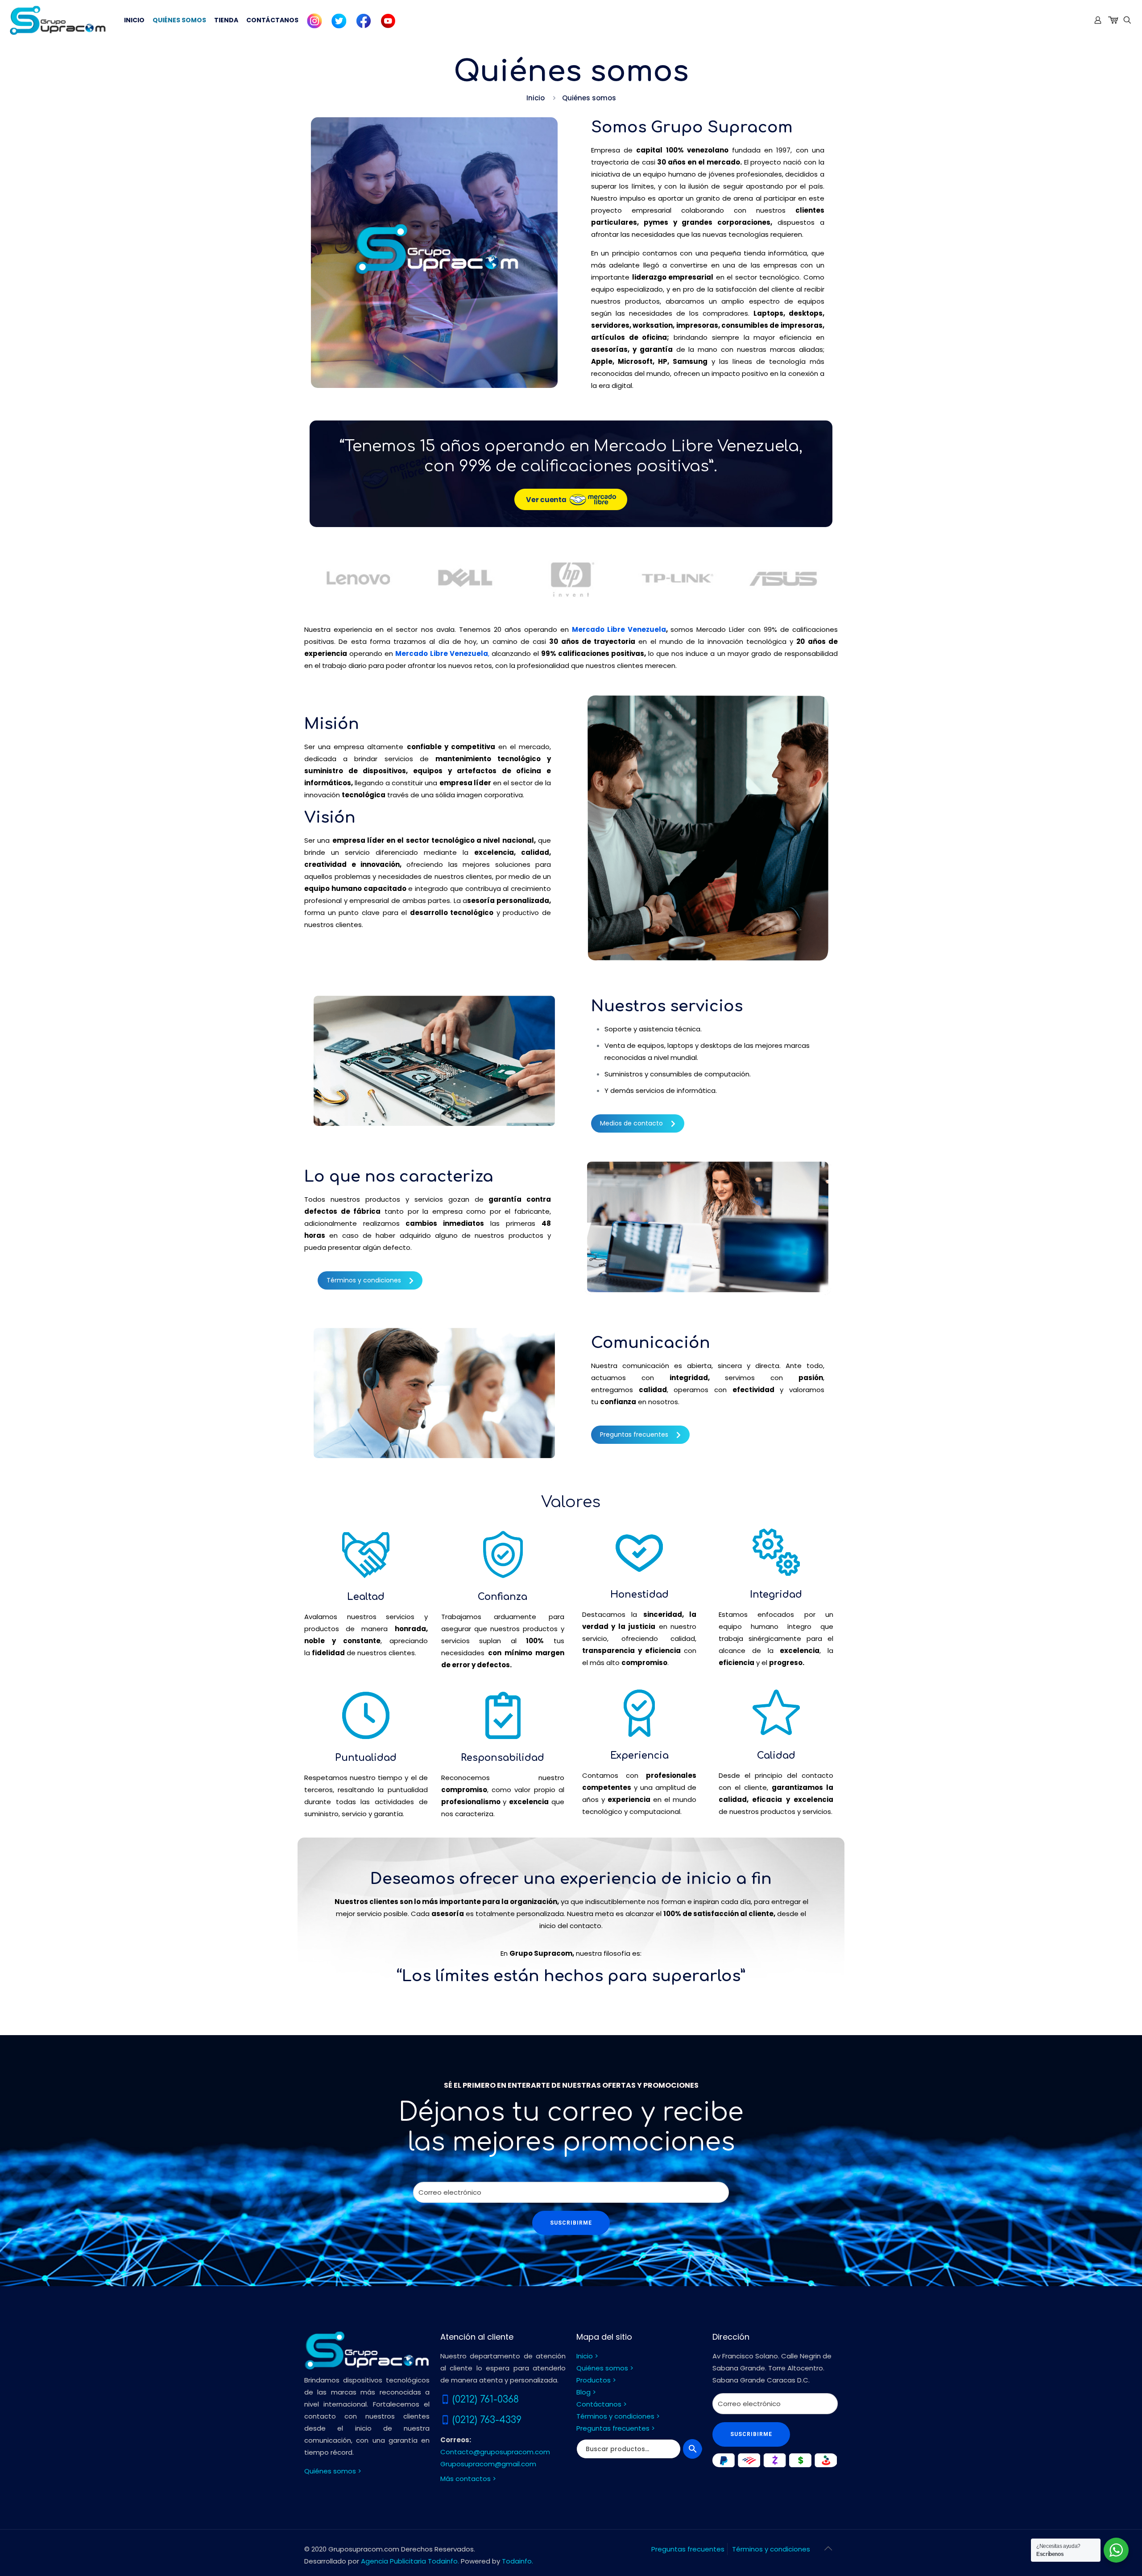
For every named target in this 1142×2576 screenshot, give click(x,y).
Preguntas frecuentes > (616, 2428)
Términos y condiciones (364, 1280)
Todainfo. (517, 2561)
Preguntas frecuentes (634, 1434)
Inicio (536, 98)
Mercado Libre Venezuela (619, 629)
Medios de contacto (631, 1123)
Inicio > (587, 2356)
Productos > (596, 2380)
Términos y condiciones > (618, 2416)
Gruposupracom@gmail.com (488, 2464)
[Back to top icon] (828, 2548)
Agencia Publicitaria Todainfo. (410, 2561)
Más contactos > (468, 2479)
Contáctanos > (602, 2404)
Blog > (586, 2392)
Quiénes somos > (333, 2471)
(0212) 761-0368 (486, 2399)
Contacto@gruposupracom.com (495, 2452)
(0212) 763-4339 (487, 2420)
